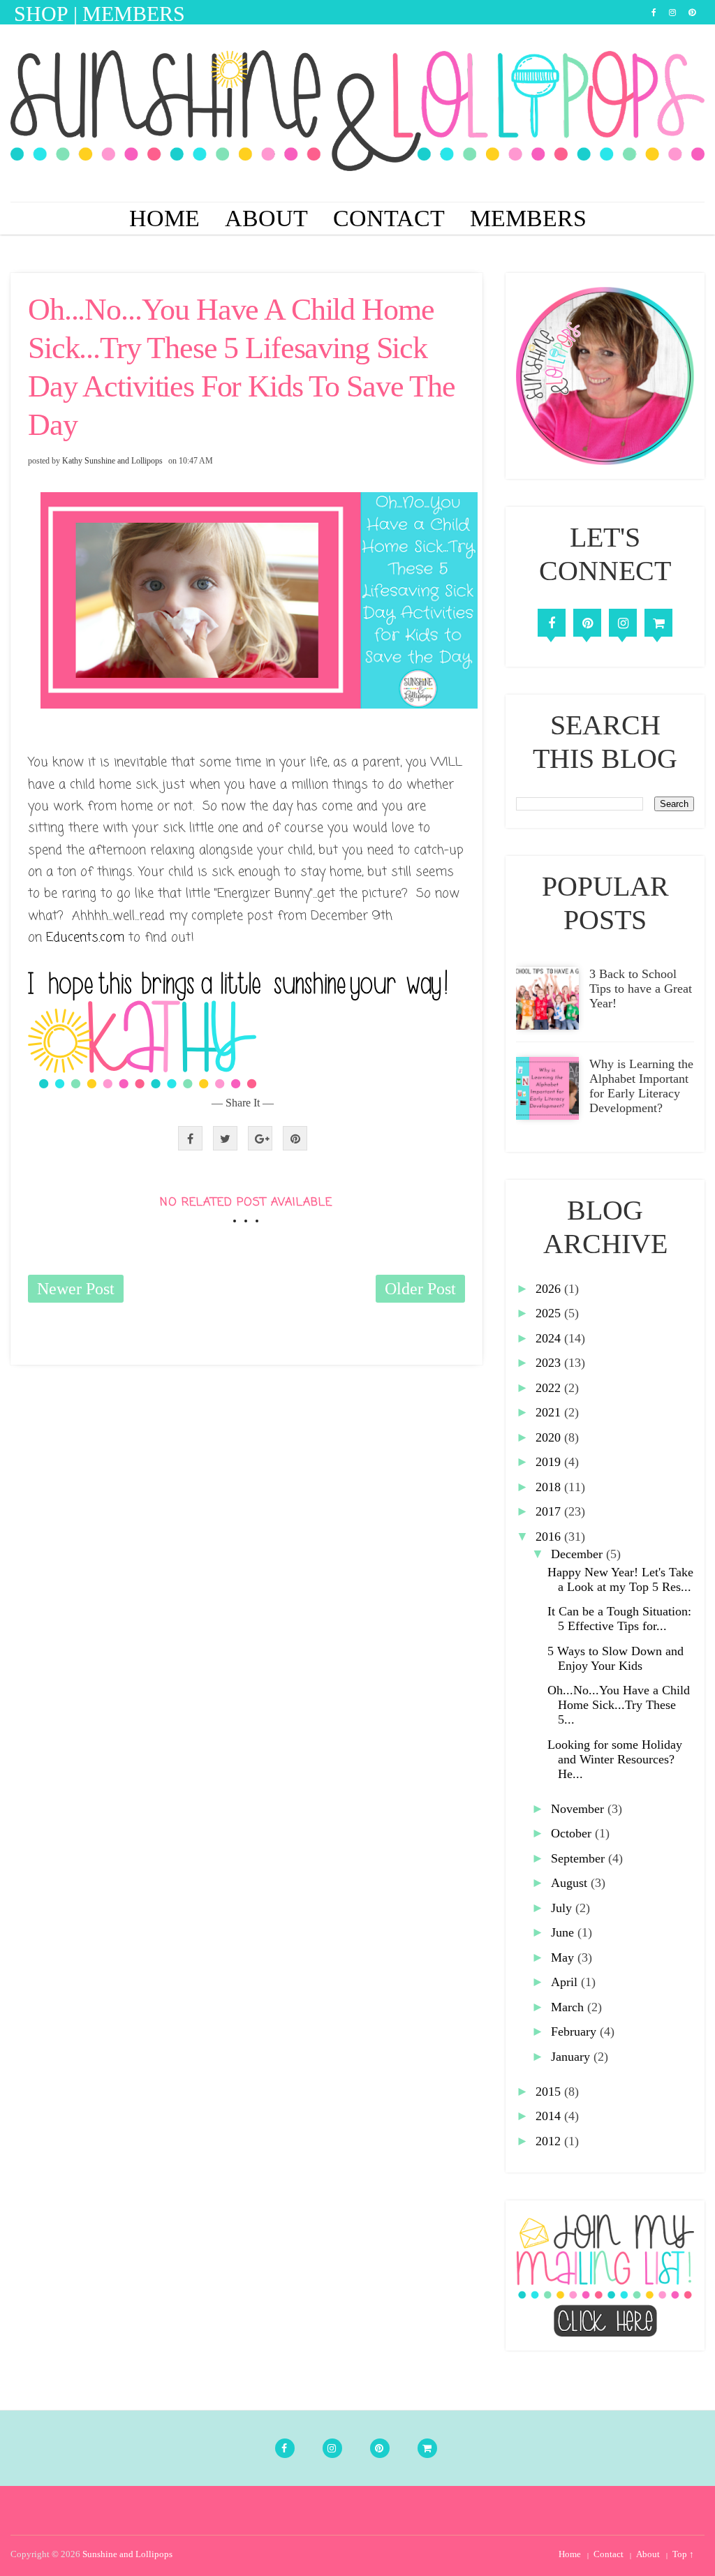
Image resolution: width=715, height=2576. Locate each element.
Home (164, 218)
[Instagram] (623, 623)
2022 (550, 1388)
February (575, 2031)
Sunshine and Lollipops (127, 2554)
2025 (550, 1313)
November (579, 1809)
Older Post (420, 1289)
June (564, 1932)
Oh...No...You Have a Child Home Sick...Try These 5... (619, 1705)
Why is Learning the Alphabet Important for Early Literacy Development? (641, 1086)
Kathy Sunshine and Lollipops (112, 461)
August (571, 1883)
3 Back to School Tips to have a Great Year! (641, 989)
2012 (550, 2141)
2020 (550, 1437)
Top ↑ (683, 2554)
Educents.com (85, 938)
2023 (550, 1363)
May (564, 1957)
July (563, 1908)
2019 (550, 1462)
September (580, 1858)
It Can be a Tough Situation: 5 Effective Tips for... (619, 1619)
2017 (550, 1511)
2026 (550, 1289)
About (266, 218)
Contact (389, 218)
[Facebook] (552, 623)
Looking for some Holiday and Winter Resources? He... (615, 1759)
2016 (550, 1537)
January (572, 2057)
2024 (550, 1338)
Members (528, 218)
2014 (550, 2116)
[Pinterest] (587, 623)
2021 (550, 1412)
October (573, 1833)
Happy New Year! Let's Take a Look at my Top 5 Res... (620, 1579)
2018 (550, 1487)
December (578, 1554)
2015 (550, 2092)
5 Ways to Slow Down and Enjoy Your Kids (616, 1658)
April (566, 1982)
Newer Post (76, 1289)
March (569, 2007)
